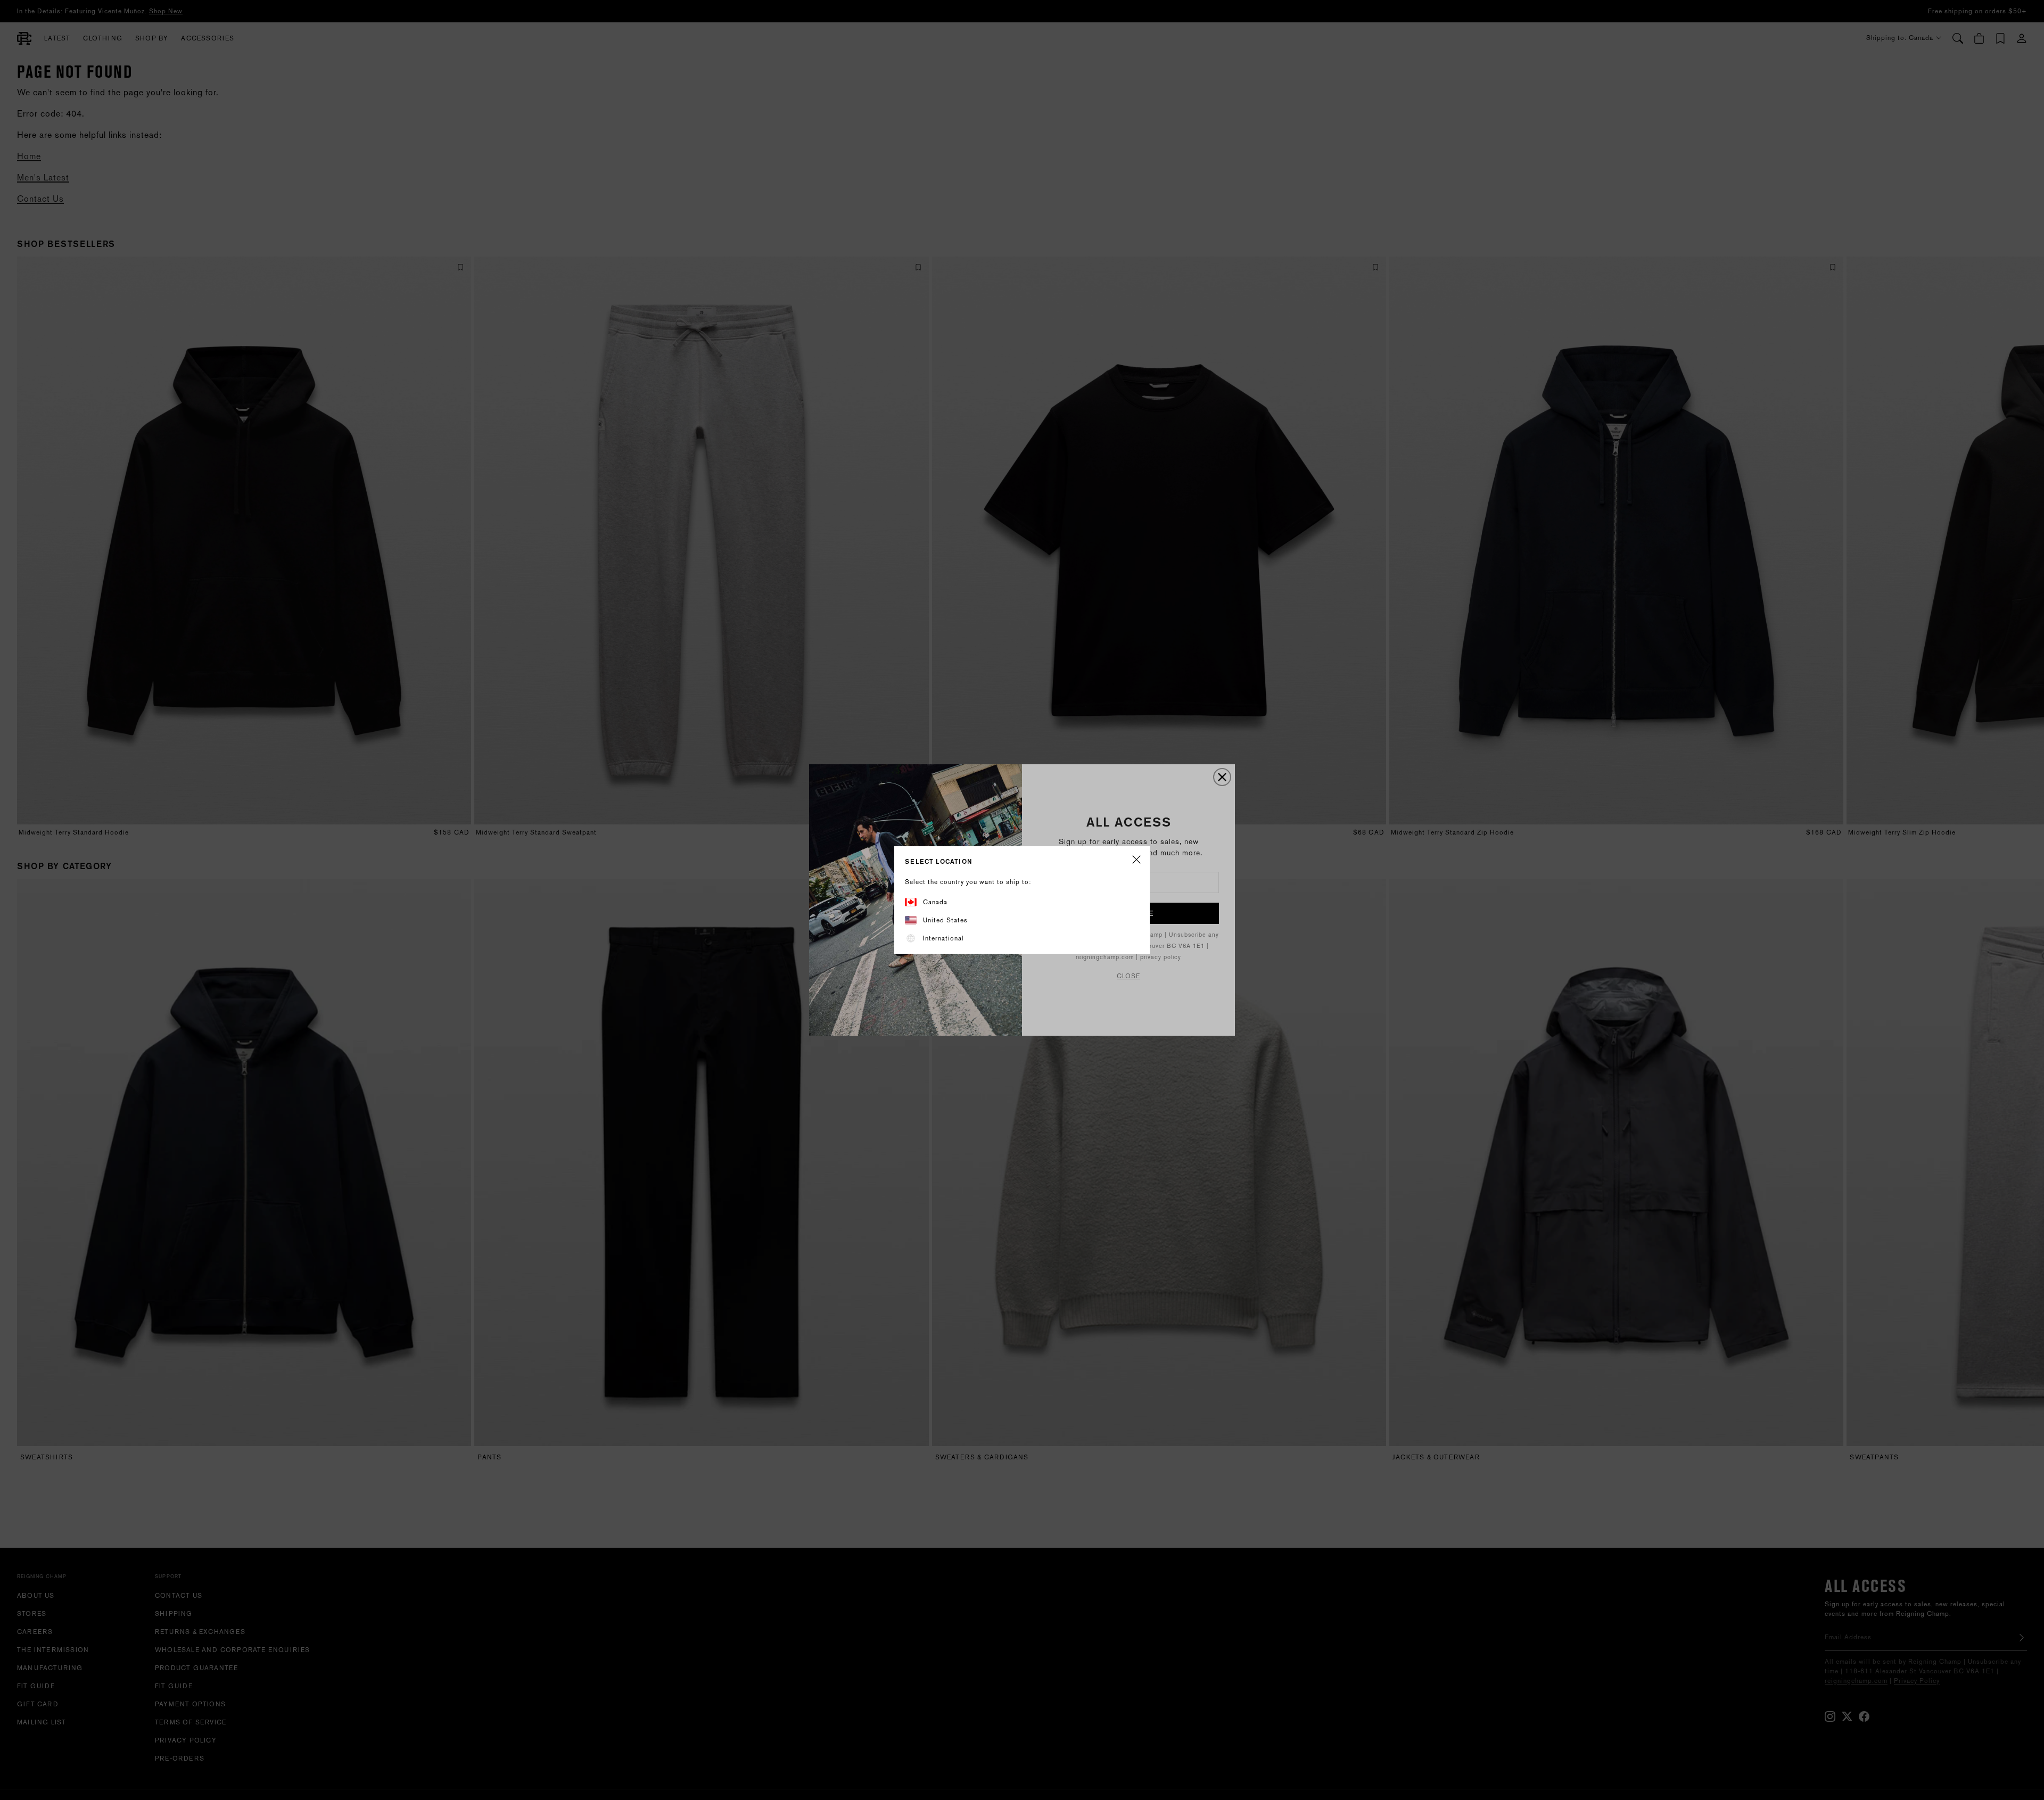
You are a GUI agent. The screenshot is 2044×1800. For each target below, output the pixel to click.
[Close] (1136, 860)
